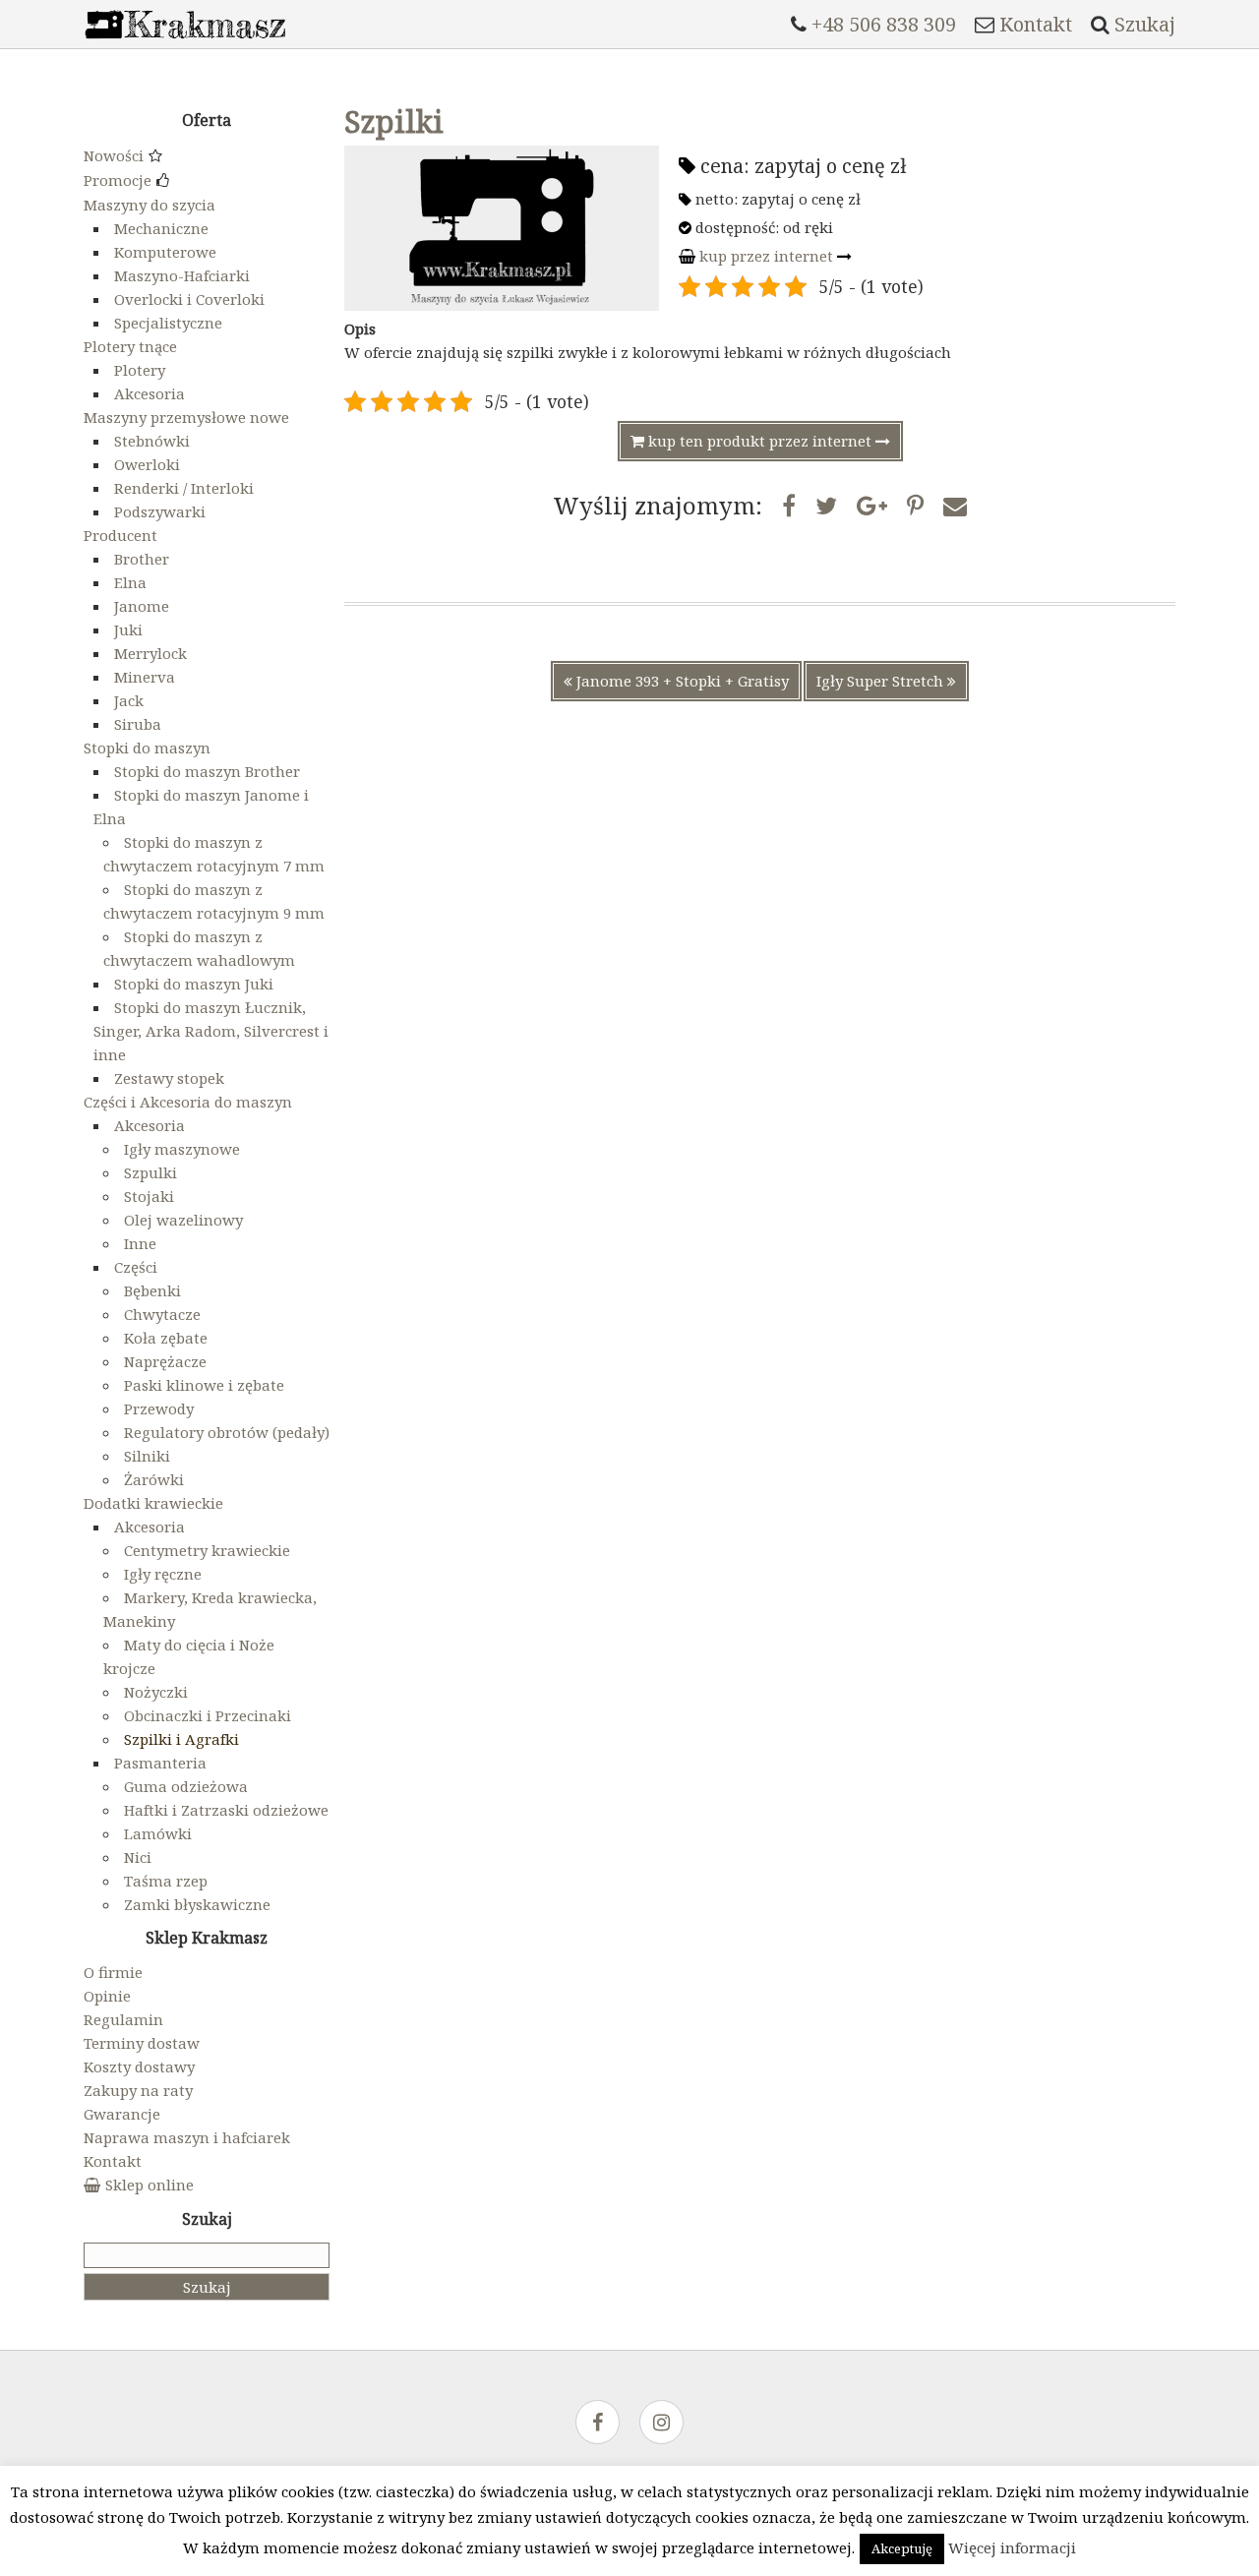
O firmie (113, 1972)
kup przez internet (766, 256)
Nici (138, 1857)
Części (136, 1267)
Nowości (114, 155)
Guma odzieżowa (186, 1786)
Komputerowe (165, 252)
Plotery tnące (130, 346)
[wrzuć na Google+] (872, 505)
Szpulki (150, 1172)
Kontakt (113, 2161)
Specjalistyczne (168, 323)
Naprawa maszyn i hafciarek (187, 2137)
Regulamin (123, 2019)
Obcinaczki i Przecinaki (208, 1715)
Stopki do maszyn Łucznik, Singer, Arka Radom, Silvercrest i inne (211, 1031)
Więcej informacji (1012, 2547)
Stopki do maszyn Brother (207, 771)
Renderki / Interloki (184, 488)
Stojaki (149, 1196)
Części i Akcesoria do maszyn (188, 1102)
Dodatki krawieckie (153, 1503)
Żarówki (154, 1479)
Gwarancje (122, 2114)
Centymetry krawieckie (207, 1550)
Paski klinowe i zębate (204, 1385)
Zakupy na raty (138, 2090)
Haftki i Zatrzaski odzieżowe (226, 1810)
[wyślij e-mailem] (955, 505)
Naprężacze (165, 1361)
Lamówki (158, 1833)
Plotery (140, 370)
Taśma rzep (166, 1881)
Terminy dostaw (142, 2043)
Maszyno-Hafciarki (182, 275)
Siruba (138, 724)
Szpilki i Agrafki (181, 1739)
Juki (128, 629)
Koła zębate (166, 1338)
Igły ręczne (163, 1574)
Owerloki (147, 464)
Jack (129, 700)
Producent (120, 535)
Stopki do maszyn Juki (194, 984)
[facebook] (598, 2424)
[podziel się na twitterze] (826, 505)
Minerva (145, 677)
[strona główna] (185, 43)
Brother (142, 559)
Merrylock (150, 653)
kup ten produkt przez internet (760, 441)
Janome (142, 606)
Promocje (118, 180)
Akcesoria (150, 393)
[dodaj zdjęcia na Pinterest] (915, 505)
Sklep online (150, 2185)
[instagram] (661, 2424)
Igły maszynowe (182, 1149)
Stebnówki (152, 441)
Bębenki (152, 1290)
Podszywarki (160, 511)
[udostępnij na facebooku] (789, 505)
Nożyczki (156, 1692)
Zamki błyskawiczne (197, 1904)
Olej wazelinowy (183, 1220)
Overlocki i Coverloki (189, 299)
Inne (140, 1243)
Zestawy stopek (169, 1078)
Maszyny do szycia (150, 205)
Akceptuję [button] (902, 2548)
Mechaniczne (161, 228)
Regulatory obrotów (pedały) (227, 1432)
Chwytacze (162, 1314)
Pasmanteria (160, 1763)
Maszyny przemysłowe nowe (186, 417)
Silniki (147, 1456)
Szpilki (394, 121)
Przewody (159, 1408)
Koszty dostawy (139, 2067)
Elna (130, 582)
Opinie (107, 1996)
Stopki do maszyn (147, 748)
